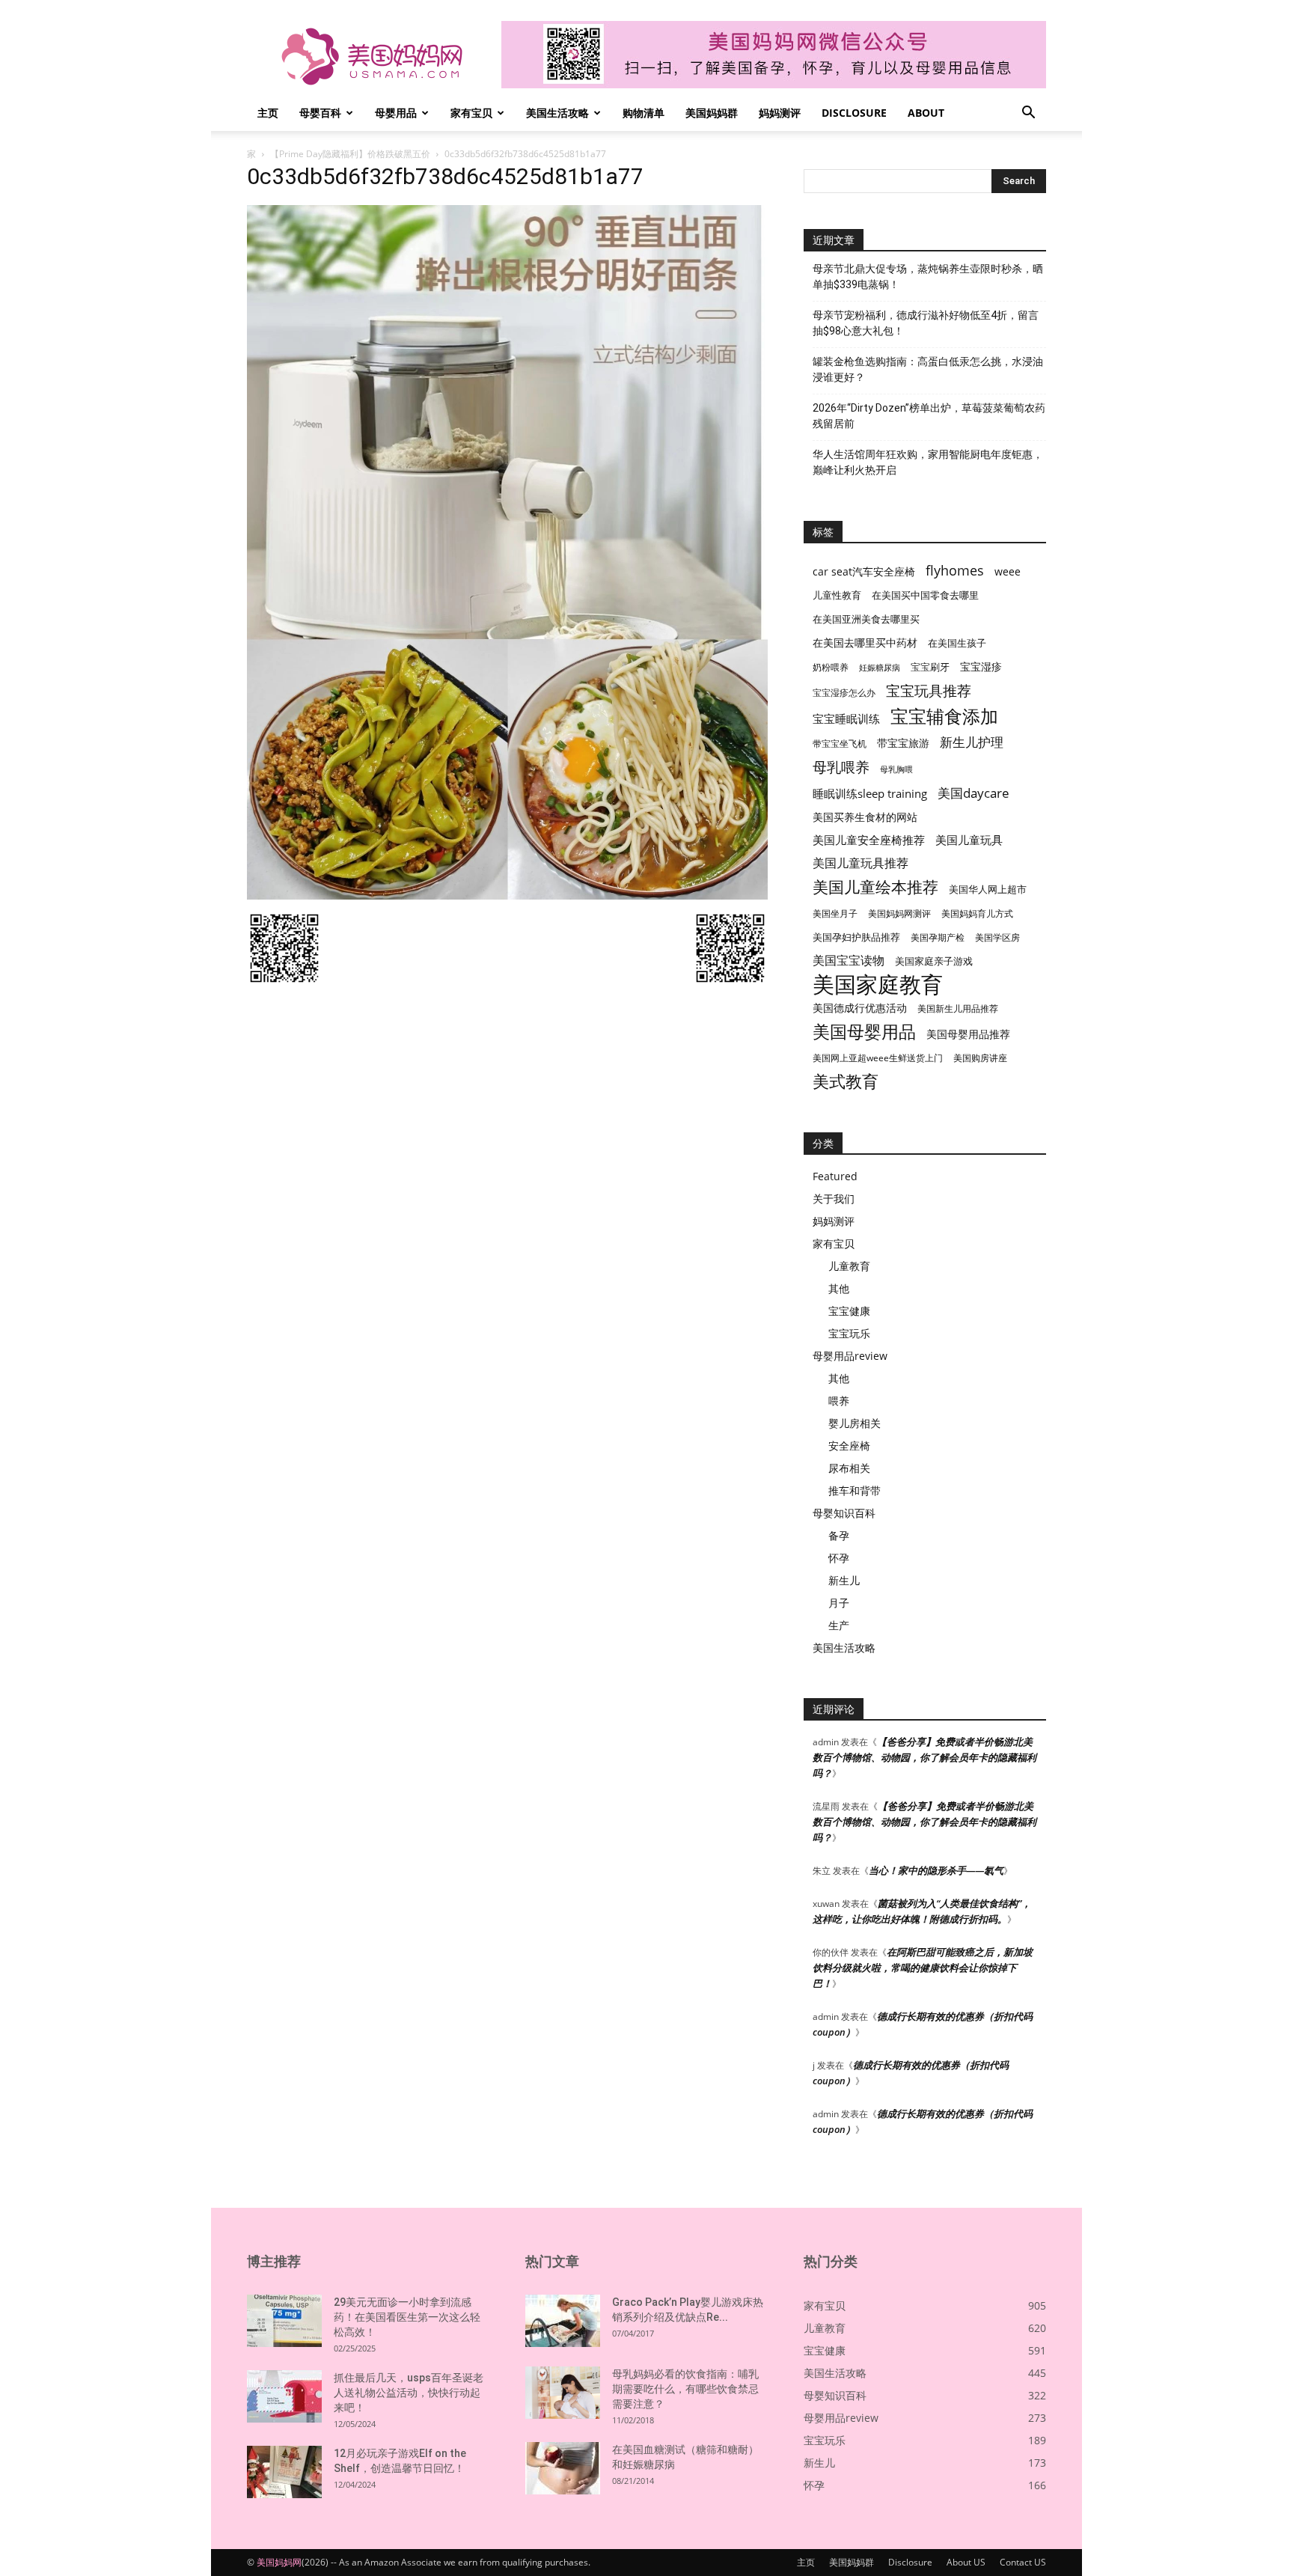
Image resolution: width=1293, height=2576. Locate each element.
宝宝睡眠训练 (846, 718)
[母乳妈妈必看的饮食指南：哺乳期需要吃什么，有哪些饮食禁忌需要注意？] (563, 2393)
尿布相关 (849, 1468)
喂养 (839, 1401)
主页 (268, 113)
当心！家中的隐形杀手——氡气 (936, 1870)
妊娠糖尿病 (880, 668)
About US (966, 2562)
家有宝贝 (471, 113)
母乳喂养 (841, 767)
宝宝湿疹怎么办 (844, 693)
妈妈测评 (780, 113)
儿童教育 (849, 1266)
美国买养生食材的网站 (865, 817)
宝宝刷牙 (930, 667)
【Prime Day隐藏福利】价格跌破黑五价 (350, 154)
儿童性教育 (837, 595)
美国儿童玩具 (969, 840)
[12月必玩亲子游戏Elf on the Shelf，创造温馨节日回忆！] (284, 2472)
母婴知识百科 (844, 1513)
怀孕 (839, 1558)
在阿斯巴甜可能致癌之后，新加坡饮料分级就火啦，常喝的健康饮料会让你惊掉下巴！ (923, 1968)
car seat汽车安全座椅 (864, 571)
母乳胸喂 (896, 769)
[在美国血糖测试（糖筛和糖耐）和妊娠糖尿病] (563, 2468)
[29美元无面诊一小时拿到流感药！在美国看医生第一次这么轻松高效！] (284, 2321)
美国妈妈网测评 (899, 913)
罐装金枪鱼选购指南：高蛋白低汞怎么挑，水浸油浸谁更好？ (928, 369)
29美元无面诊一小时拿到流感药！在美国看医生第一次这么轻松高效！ (407, 2317)
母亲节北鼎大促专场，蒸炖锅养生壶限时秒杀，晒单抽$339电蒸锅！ (928, 277)
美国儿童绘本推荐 (875, 886)
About (926, 113)
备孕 (839, 1535)
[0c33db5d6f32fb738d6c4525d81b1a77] (507, 895)
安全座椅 (849, 1446)
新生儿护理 (972, 742)
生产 (839, 1625)
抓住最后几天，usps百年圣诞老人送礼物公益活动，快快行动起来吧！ (409, 2393)
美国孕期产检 (938, 937)
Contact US (1023, 2562)
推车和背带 (855, 1490)
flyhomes (955, 571)
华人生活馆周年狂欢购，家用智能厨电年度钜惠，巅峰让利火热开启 (928, 462)
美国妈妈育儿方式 (977, 913)
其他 (839, 1288)
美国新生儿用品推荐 (958, 1008)
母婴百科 (320, 113)
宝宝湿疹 (981, 666)
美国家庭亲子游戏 (934, 961)
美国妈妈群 (712, 113)
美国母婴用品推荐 (968, 1034)
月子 (839, 1603)
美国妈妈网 (279, 2562)
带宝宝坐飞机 (840, 744)
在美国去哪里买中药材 (865, 643)
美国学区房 (997, 937)
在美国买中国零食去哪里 (925, 595)
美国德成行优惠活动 (860, 1008)
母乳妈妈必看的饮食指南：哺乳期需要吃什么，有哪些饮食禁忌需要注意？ (685, 2389)
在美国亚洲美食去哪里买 (866, 619)
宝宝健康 (849, 1311)
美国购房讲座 (980, 1058)
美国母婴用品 (864, 1032)
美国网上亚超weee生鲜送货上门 (878, 1058)
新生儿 (844, 1580)
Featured (835, 1176)
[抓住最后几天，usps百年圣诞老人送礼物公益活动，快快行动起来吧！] (284, 2396)
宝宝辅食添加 (944, 716)
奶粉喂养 (831, 667)
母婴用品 (396, 113)
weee (1008, 571)
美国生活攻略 (557, 113)
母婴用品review (850, 1356)
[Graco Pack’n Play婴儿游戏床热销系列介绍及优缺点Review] (563, 2321)
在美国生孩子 (957, 643)
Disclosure (854, 113)
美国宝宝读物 (849, 961)
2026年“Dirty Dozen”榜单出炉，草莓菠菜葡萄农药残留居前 (929, 416)
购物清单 (644, 113)
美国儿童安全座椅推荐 (869, 840)
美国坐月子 (835, 913)
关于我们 (834, 1199)
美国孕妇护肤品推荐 (856, 937)
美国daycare (973, 793)
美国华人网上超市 (988, 889)
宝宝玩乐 (849, 1333)
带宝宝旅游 (903, 743)
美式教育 (846, 1081)
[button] (1028, 114)
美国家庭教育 (878, 985)
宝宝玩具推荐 (929, 691)
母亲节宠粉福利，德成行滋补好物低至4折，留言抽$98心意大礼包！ (926, 323)
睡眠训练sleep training (870, 793)
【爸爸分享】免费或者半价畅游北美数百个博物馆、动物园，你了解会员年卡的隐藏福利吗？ (924, 1757)
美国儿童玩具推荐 (861, 863)
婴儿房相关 (855, 1423)
